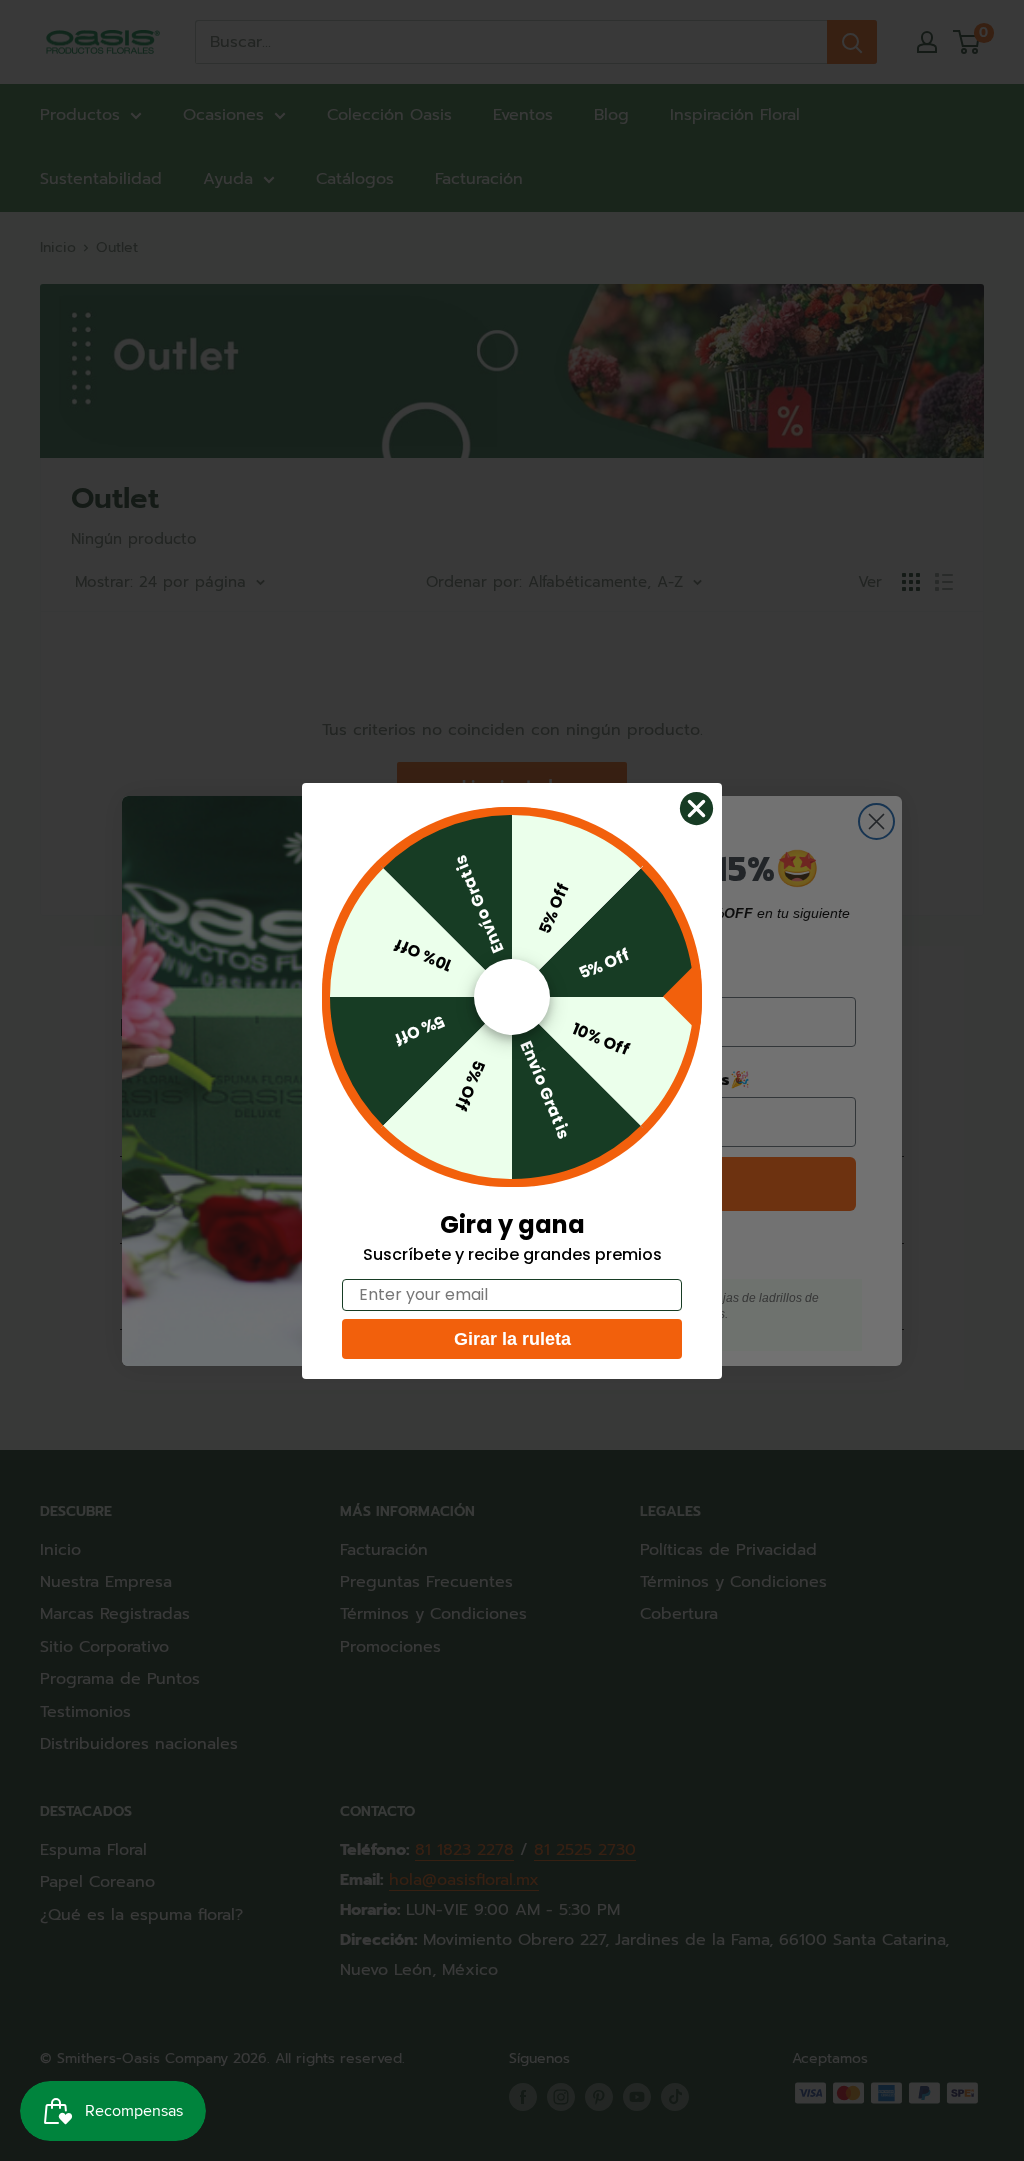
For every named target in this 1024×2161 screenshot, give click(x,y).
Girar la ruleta (512, 1339)
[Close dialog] (696, 808)
